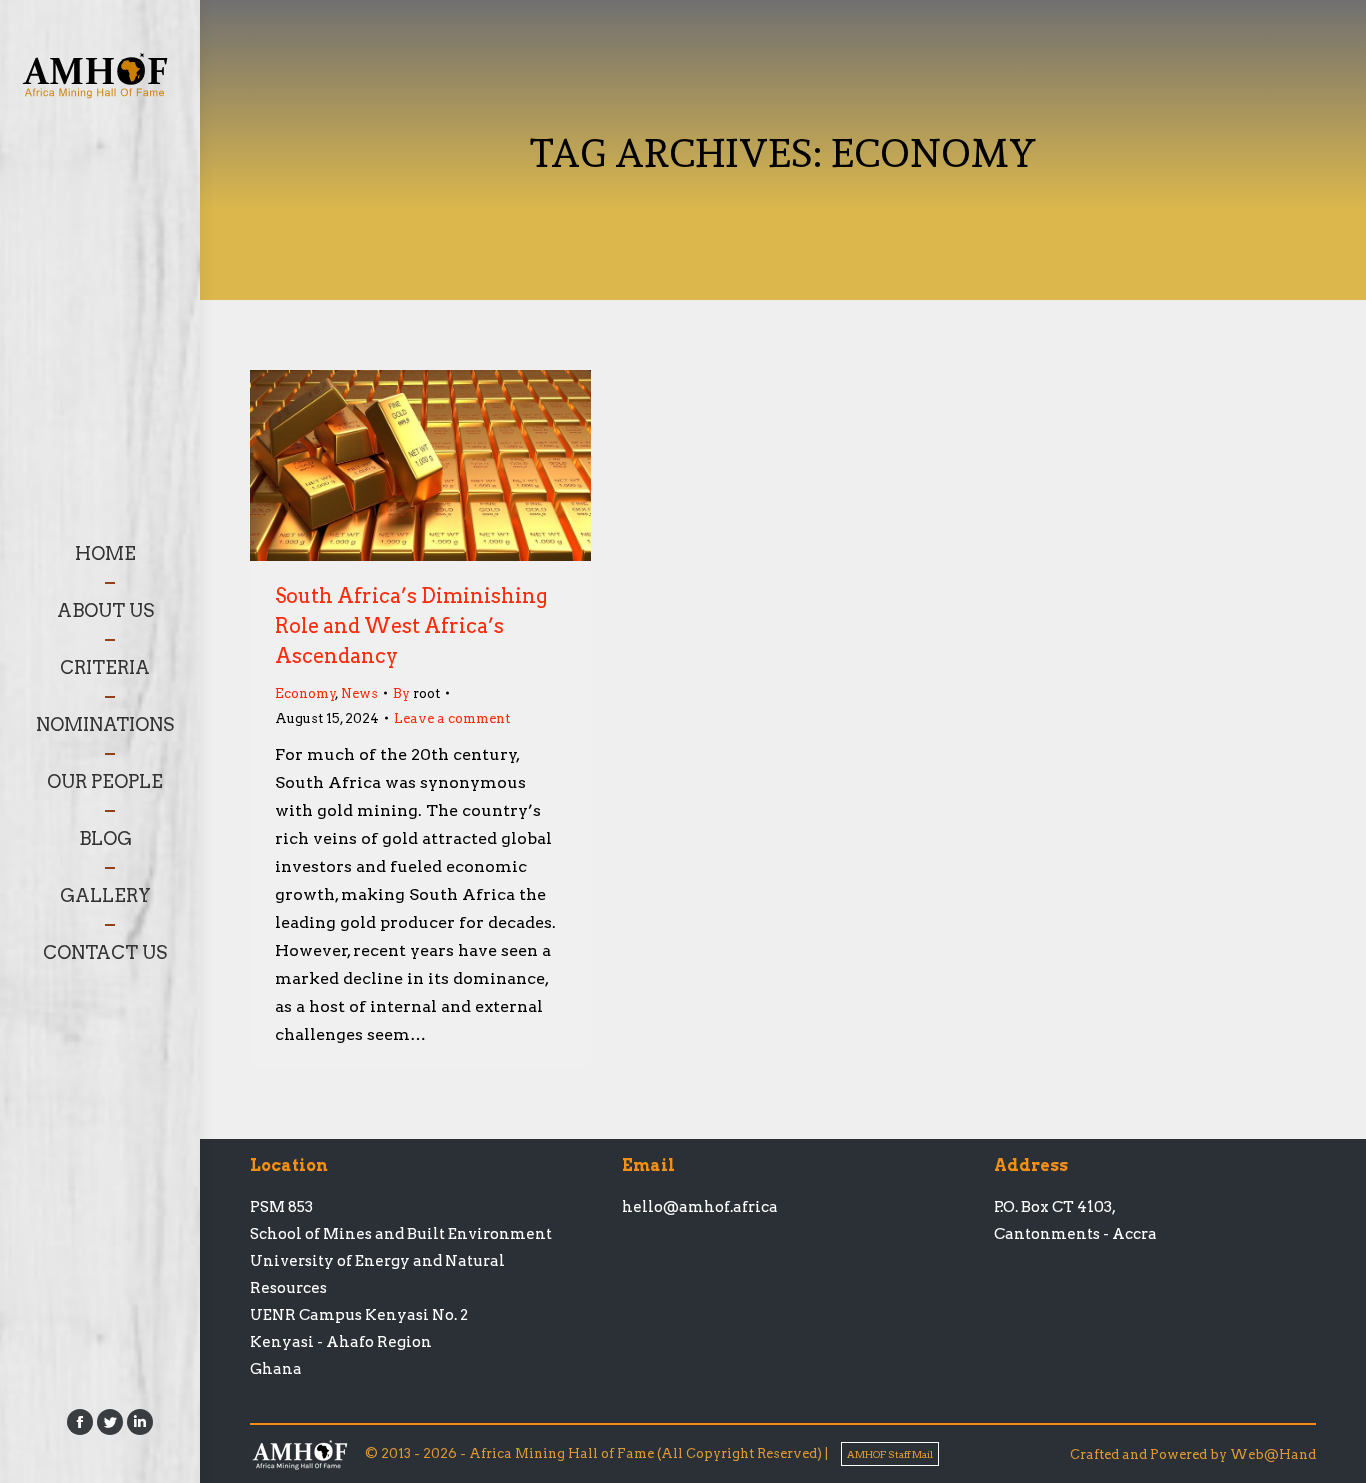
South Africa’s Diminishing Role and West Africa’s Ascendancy (411, 626)
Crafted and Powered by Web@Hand (1193, 1454)
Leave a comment (452, 718)
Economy (305, 693)
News (359, 693)
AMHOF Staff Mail (890, 1454)
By (416, 693)
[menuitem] (105, 553)
